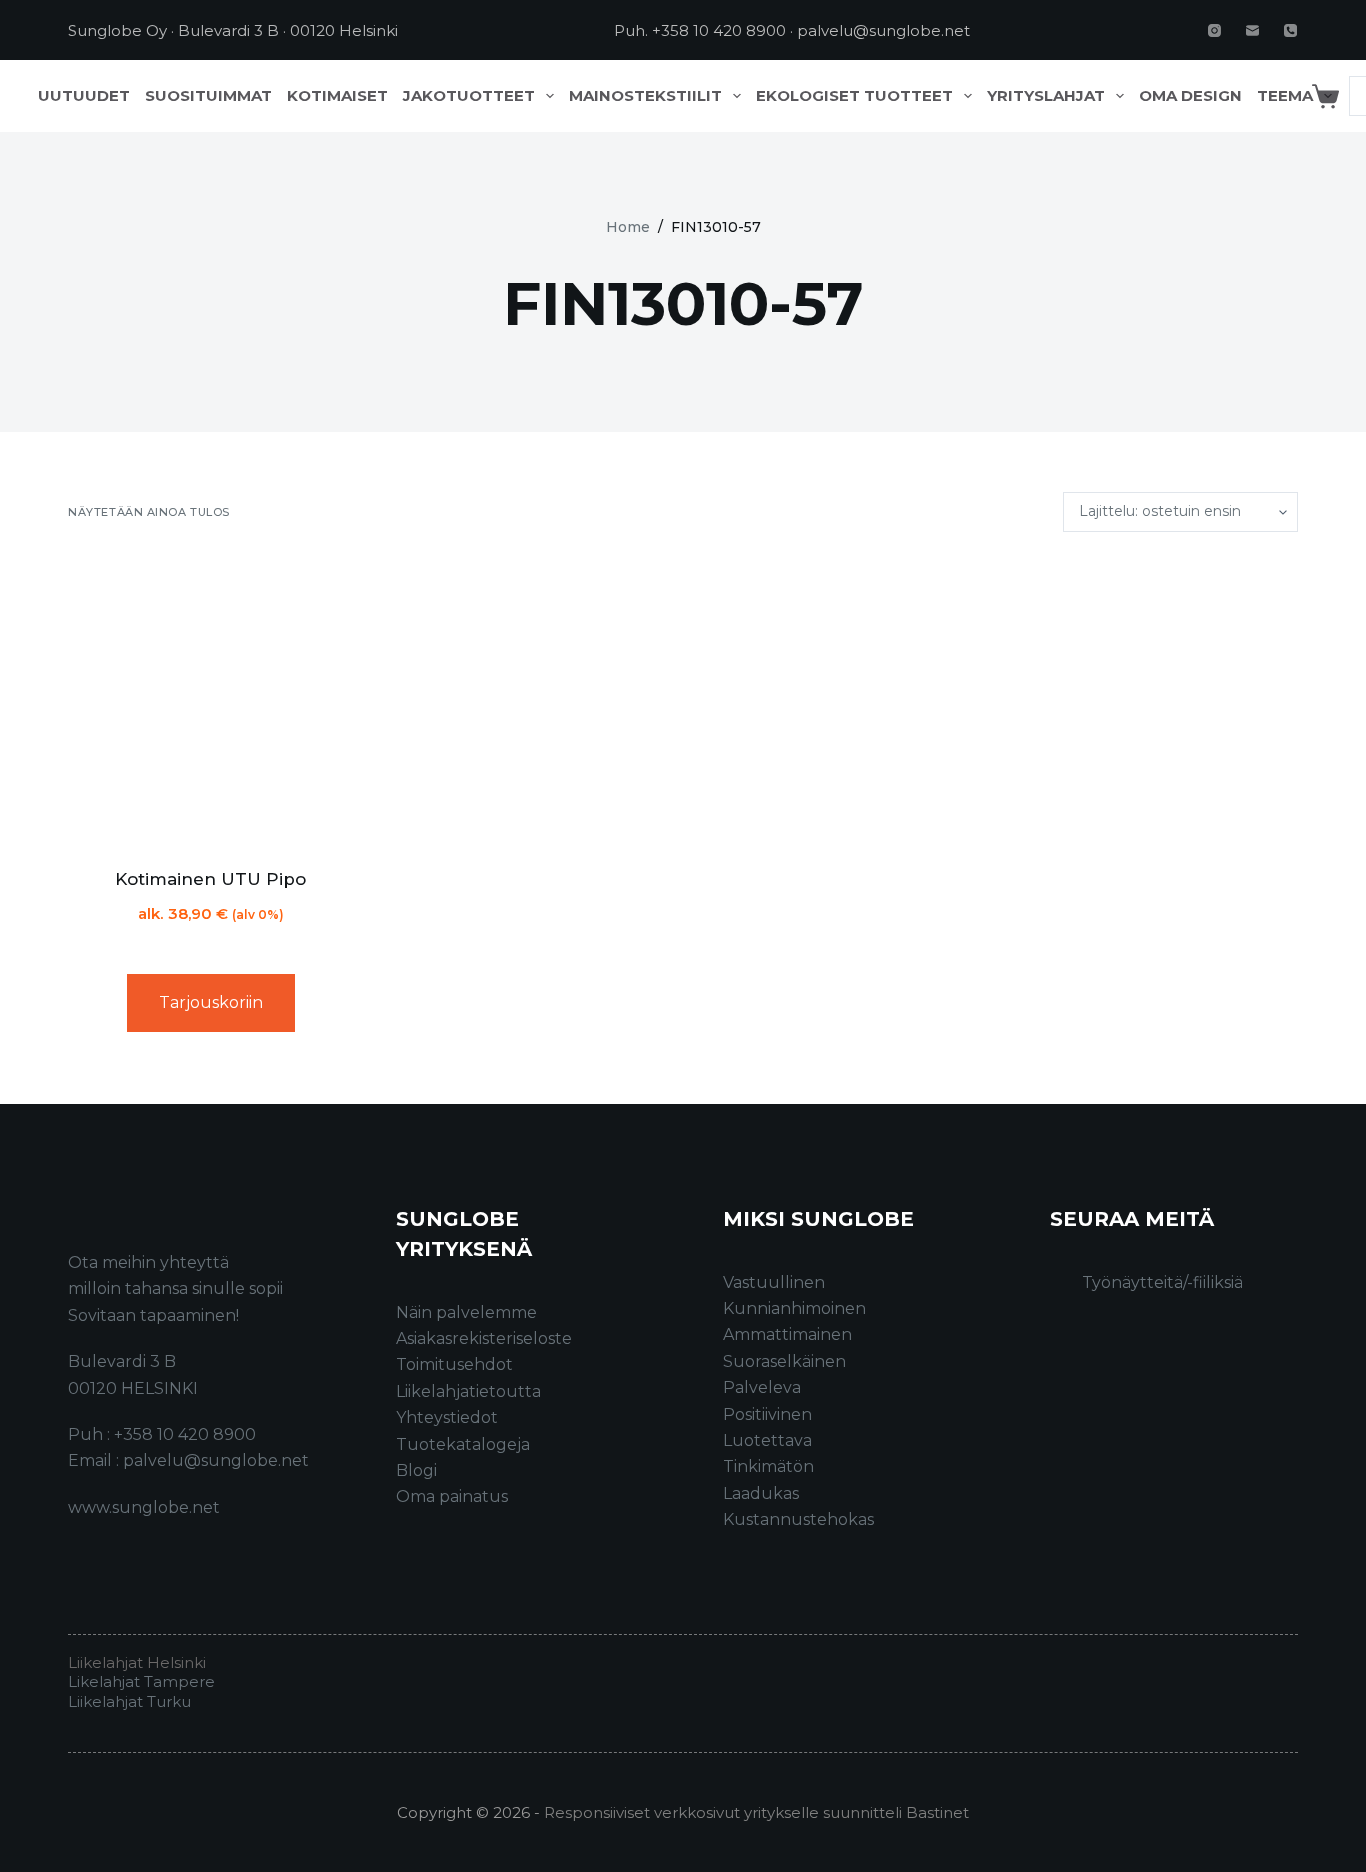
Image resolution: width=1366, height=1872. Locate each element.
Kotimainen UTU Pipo (210, 879)
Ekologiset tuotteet (854, 96)
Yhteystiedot (447, 1417)
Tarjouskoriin (211, 1002)
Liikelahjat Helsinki (137, 1662)
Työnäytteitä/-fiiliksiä (1162, 1282)
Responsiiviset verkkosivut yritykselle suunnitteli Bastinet (756, 1812)
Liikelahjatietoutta (468, 1391)
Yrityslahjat (1046, 96)
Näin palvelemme (466, 1312)
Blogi (416, 1470)
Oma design (1190, 96)
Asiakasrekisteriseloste (484, 1338)
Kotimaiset (337, 96)
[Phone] (1290, 30)
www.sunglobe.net (144, 1507)
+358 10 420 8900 (719, 30)
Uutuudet (84, 96)
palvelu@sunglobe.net (883, 30)
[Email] (1252, 30)
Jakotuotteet (469, 96)
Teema (1285, 96)
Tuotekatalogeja (463, 1444)
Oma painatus (452, 1496)
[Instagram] (1214, 30)
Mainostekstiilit (645, 96)
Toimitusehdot (454, 1364)
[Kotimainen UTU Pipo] (210, 699)
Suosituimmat (208, 96)
